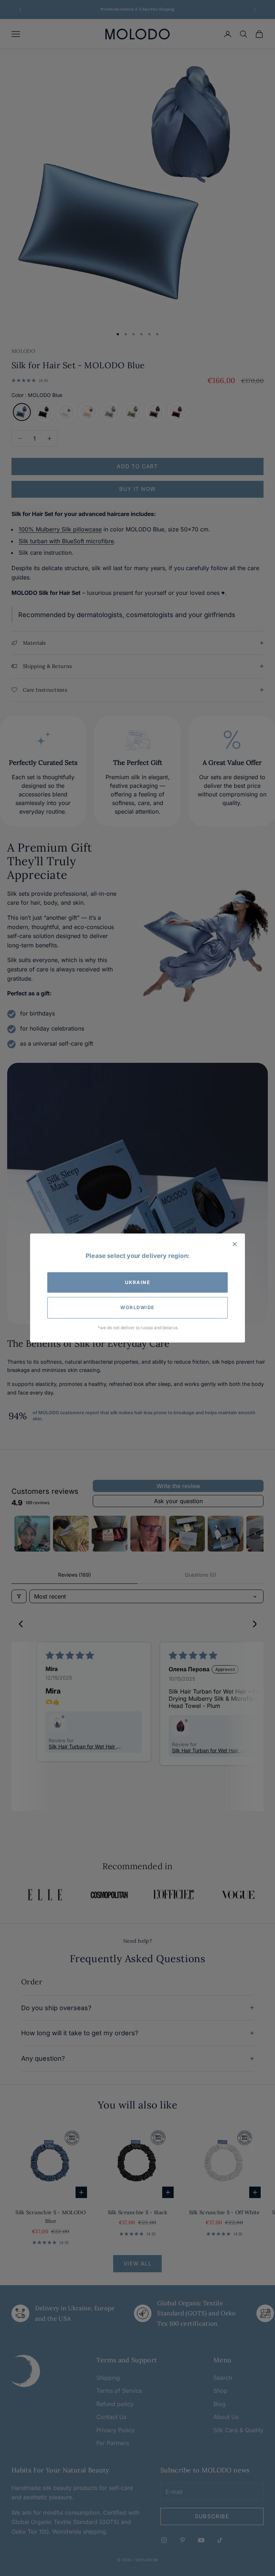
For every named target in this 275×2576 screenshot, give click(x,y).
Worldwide (137, 1307)
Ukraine (138, 1282)
